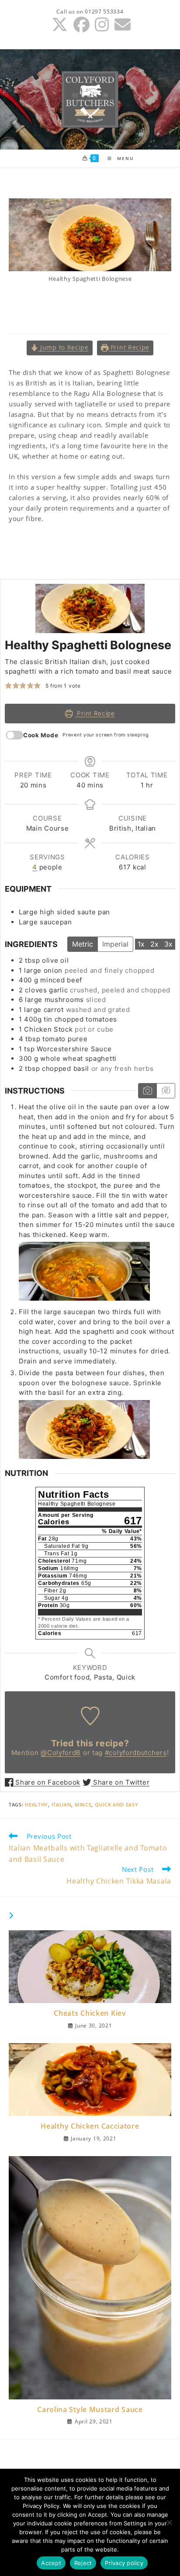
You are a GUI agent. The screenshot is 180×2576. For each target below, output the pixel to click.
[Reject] (169, 2522)
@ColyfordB (61, 1753)
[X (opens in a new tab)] (60, 25)
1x (141, 944)
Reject (83, 2563)
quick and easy (117, 1804)
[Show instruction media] (147, 1091)
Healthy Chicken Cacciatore (90, 2126)
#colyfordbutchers (136, 1753)
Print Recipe (129, 348)
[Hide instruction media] (166, 1091)
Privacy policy (124, 2563)
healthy (36, 1804)
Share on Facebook (47, 1782)
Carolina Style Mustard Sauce (90, 2409)
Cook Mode (41, 735)
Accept (51, 2563)
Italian (62, 1804)
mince (83, 1804)
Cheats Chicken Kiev (90, 2013)
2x (154, 944)
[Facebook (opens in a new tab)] (82, 25)
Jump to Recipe (63, 348)
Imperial (115, 944)
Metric (83, 944)
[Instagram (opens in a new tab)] (102, 25)
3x (168, 944)
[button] (9, 686)
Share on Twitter (120, 1782)
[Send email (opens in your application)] (121, 25)
